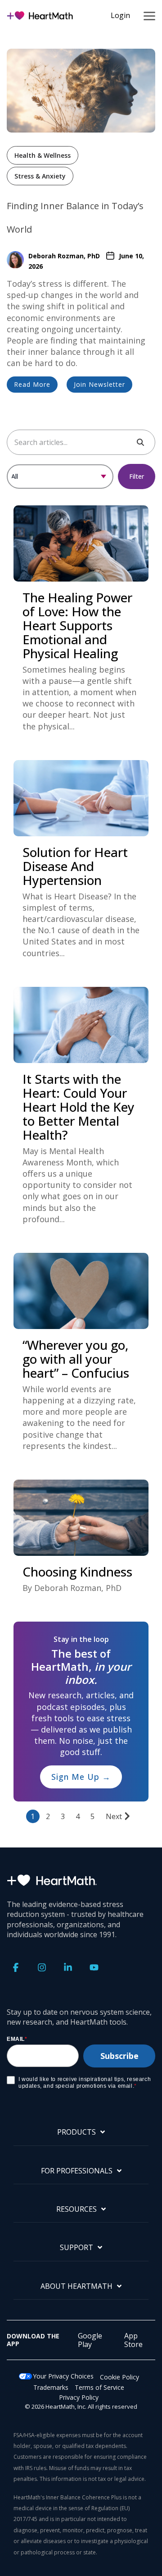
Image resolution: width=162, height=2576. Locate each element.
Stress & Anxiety (40, 176)
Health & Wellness (43, 155)
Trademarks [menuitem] (51, 2387)
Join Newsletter (99, 384)
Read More (32, 384)
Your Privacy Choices (63, 2376)
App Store (133, 2340)
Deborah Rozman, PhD (64, 256)
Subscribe (119, 2056)
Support (76, 2248)
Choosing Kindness (77, 1572)
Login (120, 15)
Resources (76, 2209)
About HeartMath (76, 2286)
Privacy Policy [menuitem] (79, 2397)
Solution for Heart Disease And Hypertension (75, 866)
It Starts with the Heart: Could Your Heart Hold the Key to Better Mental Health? (79, 1107)
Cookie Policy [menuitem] (119, 2377)
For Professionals (77, 2171)
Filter (137, 476)
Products (76, 2132)
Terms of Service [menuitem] (99, 2387)
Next (114, 1816)
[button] (149, 15)
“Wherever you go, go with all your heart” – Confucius (76, 1359)
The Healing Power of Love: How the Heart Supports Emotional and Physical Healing (77, 625)
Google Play (90, 2340)
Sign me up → (81, 1777)
